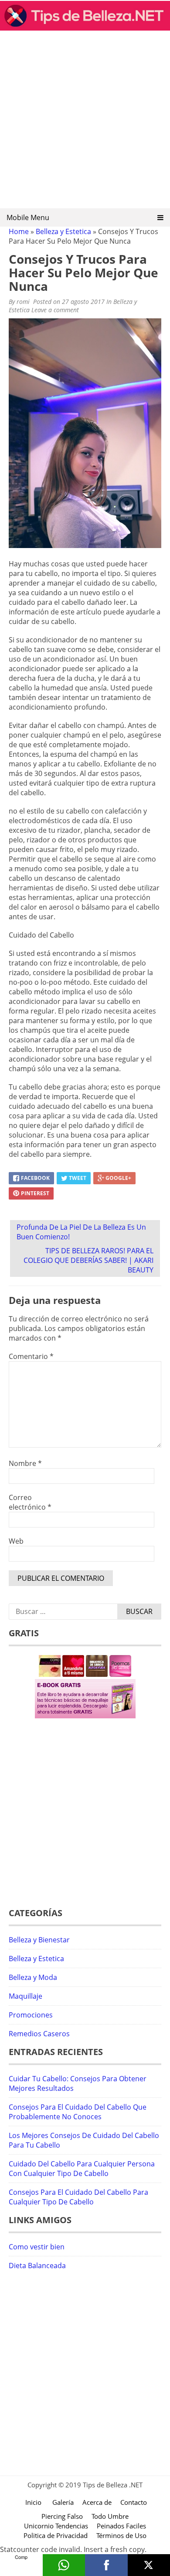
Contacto (134, 2502)
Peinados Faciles (121, 2526)
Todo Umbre (110, 2516)
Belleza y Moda (33, 1977)
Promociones (31, 2015)
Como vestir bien (37, 2247)
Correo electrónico (30, 1502)
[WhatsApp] (64, 2565)
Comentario (31, 1356)
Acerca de (97, 2502)
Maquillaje (25, 1996)
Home (19, 231)
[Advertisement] (85, 122)
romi (23, 302)
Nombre (25, 1463)
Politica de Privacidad (56, 2535)
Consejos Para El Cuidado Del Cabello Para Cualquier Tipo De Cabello (78, 2197)
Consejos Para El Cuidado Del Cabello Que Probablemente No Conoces (78, 2112)
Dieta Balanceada (37, 2266)
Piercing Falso (62, 2516)
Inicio (33, 2502)
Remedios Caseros (39, 2034)
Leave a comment (56, 310)
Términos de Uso (121, 2535)
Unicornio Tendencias (56, 2526)
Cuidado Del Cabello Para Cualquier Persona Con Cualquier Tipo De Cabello (82, 2169)
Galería (63, 2502)
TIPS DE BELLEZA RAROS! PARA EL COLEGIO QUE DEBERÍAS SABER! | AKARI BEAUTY (88, 1260)
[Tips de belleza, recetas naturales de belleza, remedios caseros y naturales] (85, 28)
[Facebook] (106, 2565)
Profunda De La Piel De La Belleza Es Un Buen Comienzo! (81, 1232)
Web (16, 1541)
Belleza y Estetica (63, 231)
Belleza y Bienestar (39, 1940)
